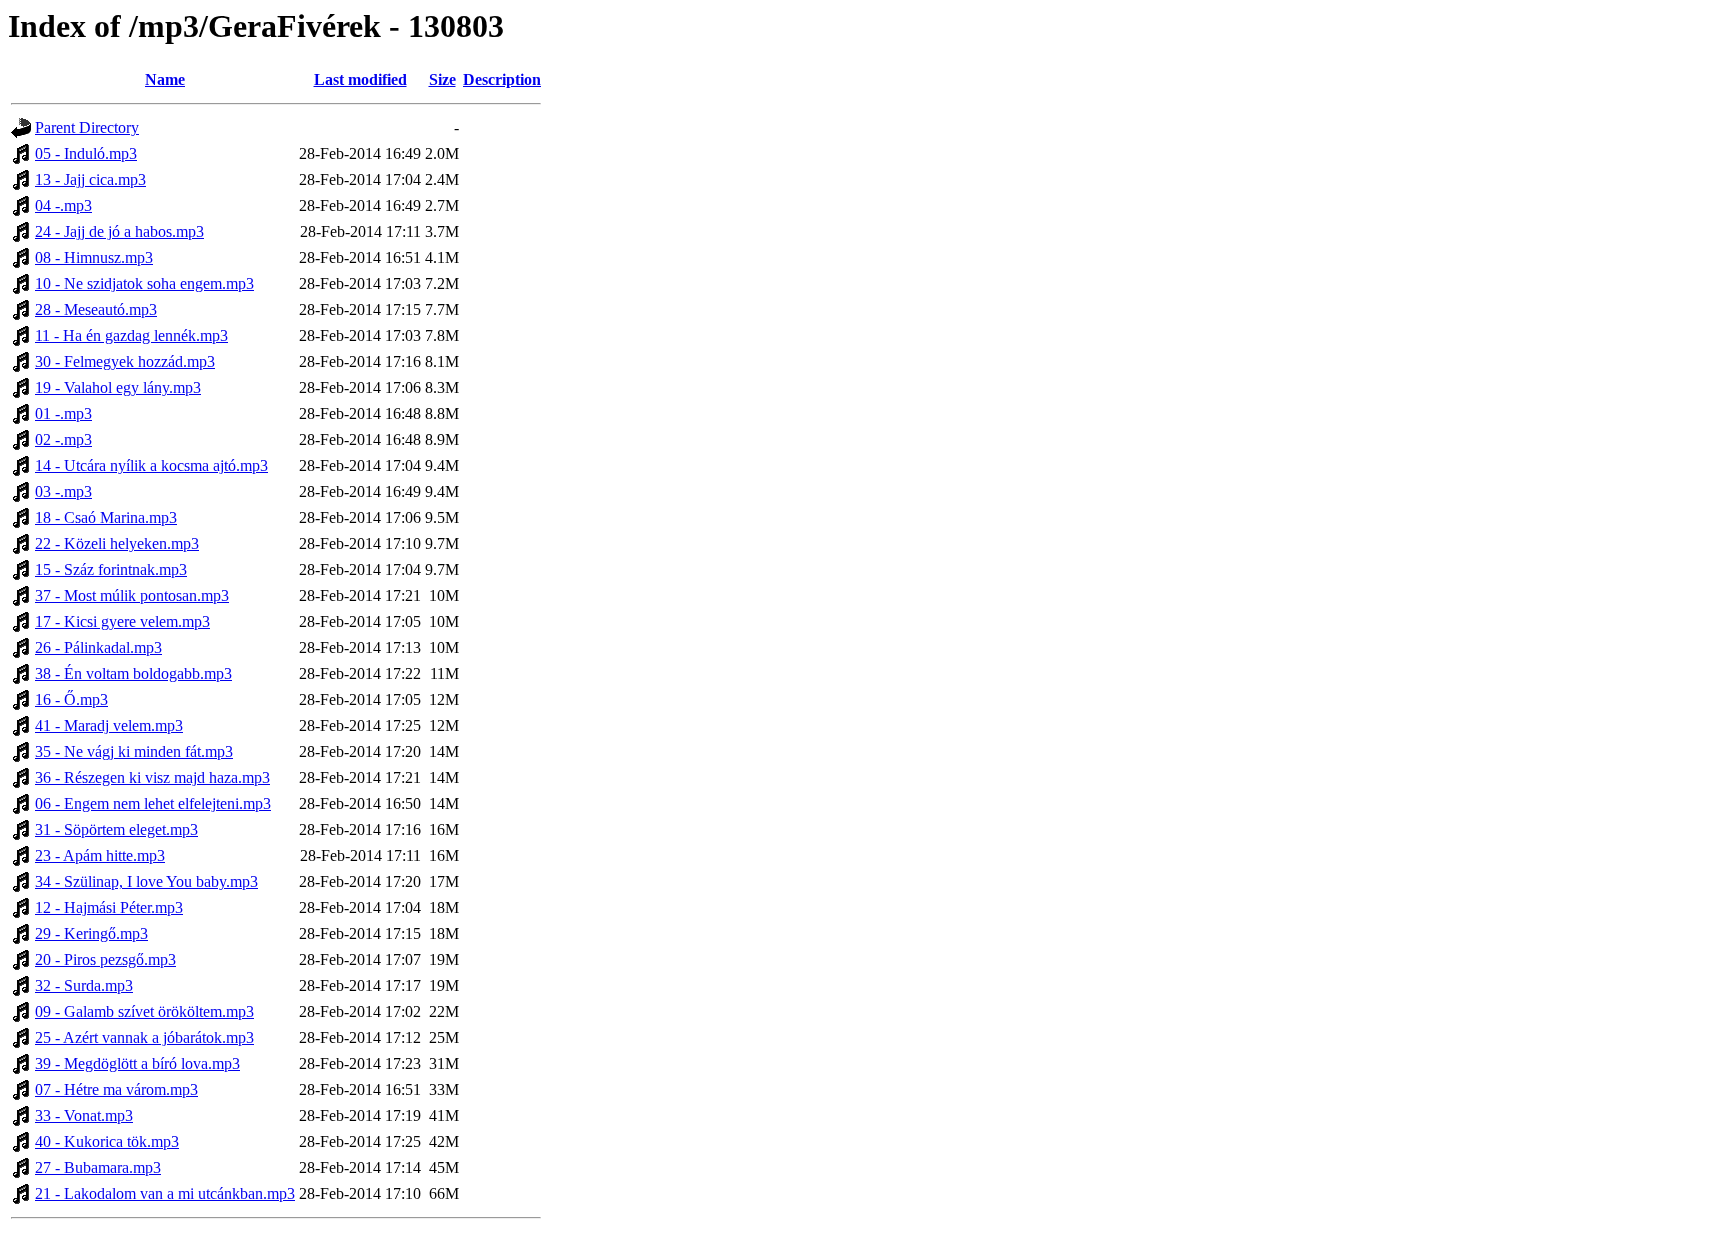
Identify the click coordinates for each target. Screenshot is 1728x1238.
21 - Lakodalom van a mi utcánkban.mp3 (165, 1193)
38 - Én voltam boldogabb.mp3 (133, 673)
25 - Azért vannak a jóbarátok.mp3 (144, 1037)
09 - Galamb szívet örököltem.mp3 (144, 1011)
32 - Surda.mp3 (84, 985)
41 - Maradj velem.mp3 (109, 725)
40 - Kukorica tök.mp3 (107, 1141)
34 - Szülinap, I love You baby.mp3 (146, 881)
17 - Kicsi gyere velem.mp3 (122, 621)
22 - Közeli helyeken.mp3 (117, 543)
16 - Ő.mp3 (71, 699)
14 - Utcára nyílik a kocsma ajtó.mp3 (151, 465)
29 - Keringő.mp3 (91, 933)
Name (165, 79)
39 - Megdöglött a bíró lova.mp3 (137, 1063)
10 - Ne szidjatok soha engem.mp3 (144, 283)
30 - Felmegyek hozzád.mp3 (125, 361)
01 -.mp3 (63, 413)
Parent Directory (87, 127)
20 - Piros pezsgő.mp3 (105, 959)
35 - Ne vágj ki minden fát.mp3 (134, 751)
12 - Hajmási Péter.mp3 (109, 907)
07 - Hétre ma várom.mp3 (116, 1089)
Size (442, 79)
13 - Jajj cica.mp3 (90, 179)
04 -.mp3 (63, 205)
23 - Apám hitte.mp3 (100, 855)
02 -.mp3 (63, 439)
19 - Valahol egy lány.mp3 (118, 387)
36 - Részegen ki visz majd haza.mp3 (152, 777)
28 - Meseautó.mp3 (96, 309)
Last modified (360, 79)
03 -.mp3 (63, 491)
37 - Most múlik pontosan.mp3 (132, 595)
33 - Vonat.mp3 (84, 1115)
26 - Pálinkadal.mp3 (98, 647)
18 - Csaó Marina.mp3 (106, 517)
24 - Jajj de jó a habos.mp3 (119, 231)
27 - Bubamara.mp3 (98, 1167)
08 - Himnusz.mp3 (94, 257)
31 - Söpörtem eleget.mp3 (116, 829)
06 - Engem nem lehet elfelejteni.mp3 (153, 803)
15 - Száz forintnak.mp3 (111, 569)
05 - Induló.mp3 (86, 153)
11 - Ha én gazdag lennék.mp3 (131, 335)
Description (502, 79)
